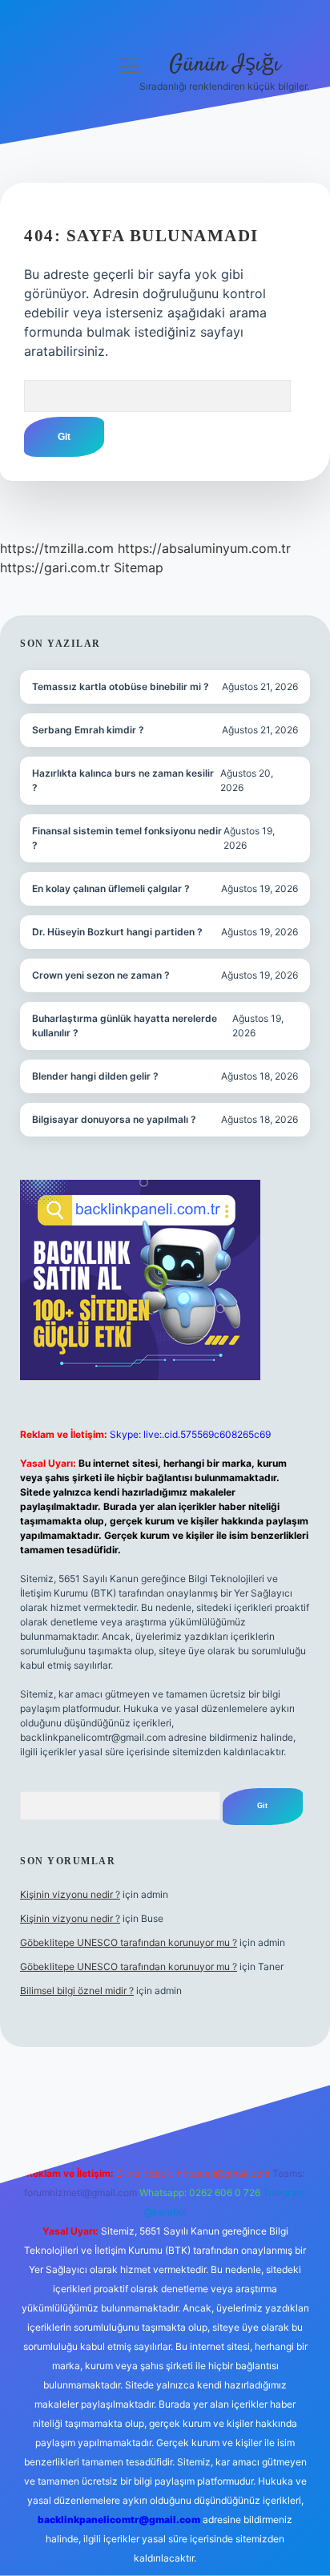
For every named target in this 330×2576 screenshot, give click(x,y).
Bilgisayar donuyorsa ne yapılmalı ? (114, 1119)
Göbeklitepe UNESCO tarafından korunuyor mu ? (129, 1942)
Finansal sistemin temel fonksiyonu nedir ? (127, 838)
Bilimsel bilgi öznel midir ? (77, 1991)
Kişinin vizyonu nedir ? (70, 1894)
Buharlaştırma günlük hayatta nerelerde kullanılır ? (125, 1026)
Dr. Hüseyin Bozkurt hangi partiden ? (117, 932)
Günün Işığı (225, 65)
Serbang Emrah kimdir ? (88, 730)
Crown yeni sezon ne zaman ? (101, 975)
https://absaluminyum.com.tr (204, 548)
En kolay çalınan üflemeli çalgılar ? (111, 888)
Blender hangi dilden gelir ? (95, 1076)
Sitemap (139, 567)
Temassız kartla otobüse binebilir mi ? (121, 686)
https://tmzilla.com (57, 548)
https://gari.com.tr (55, 567)
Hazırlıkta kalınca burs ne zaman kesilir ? (123, 780)
